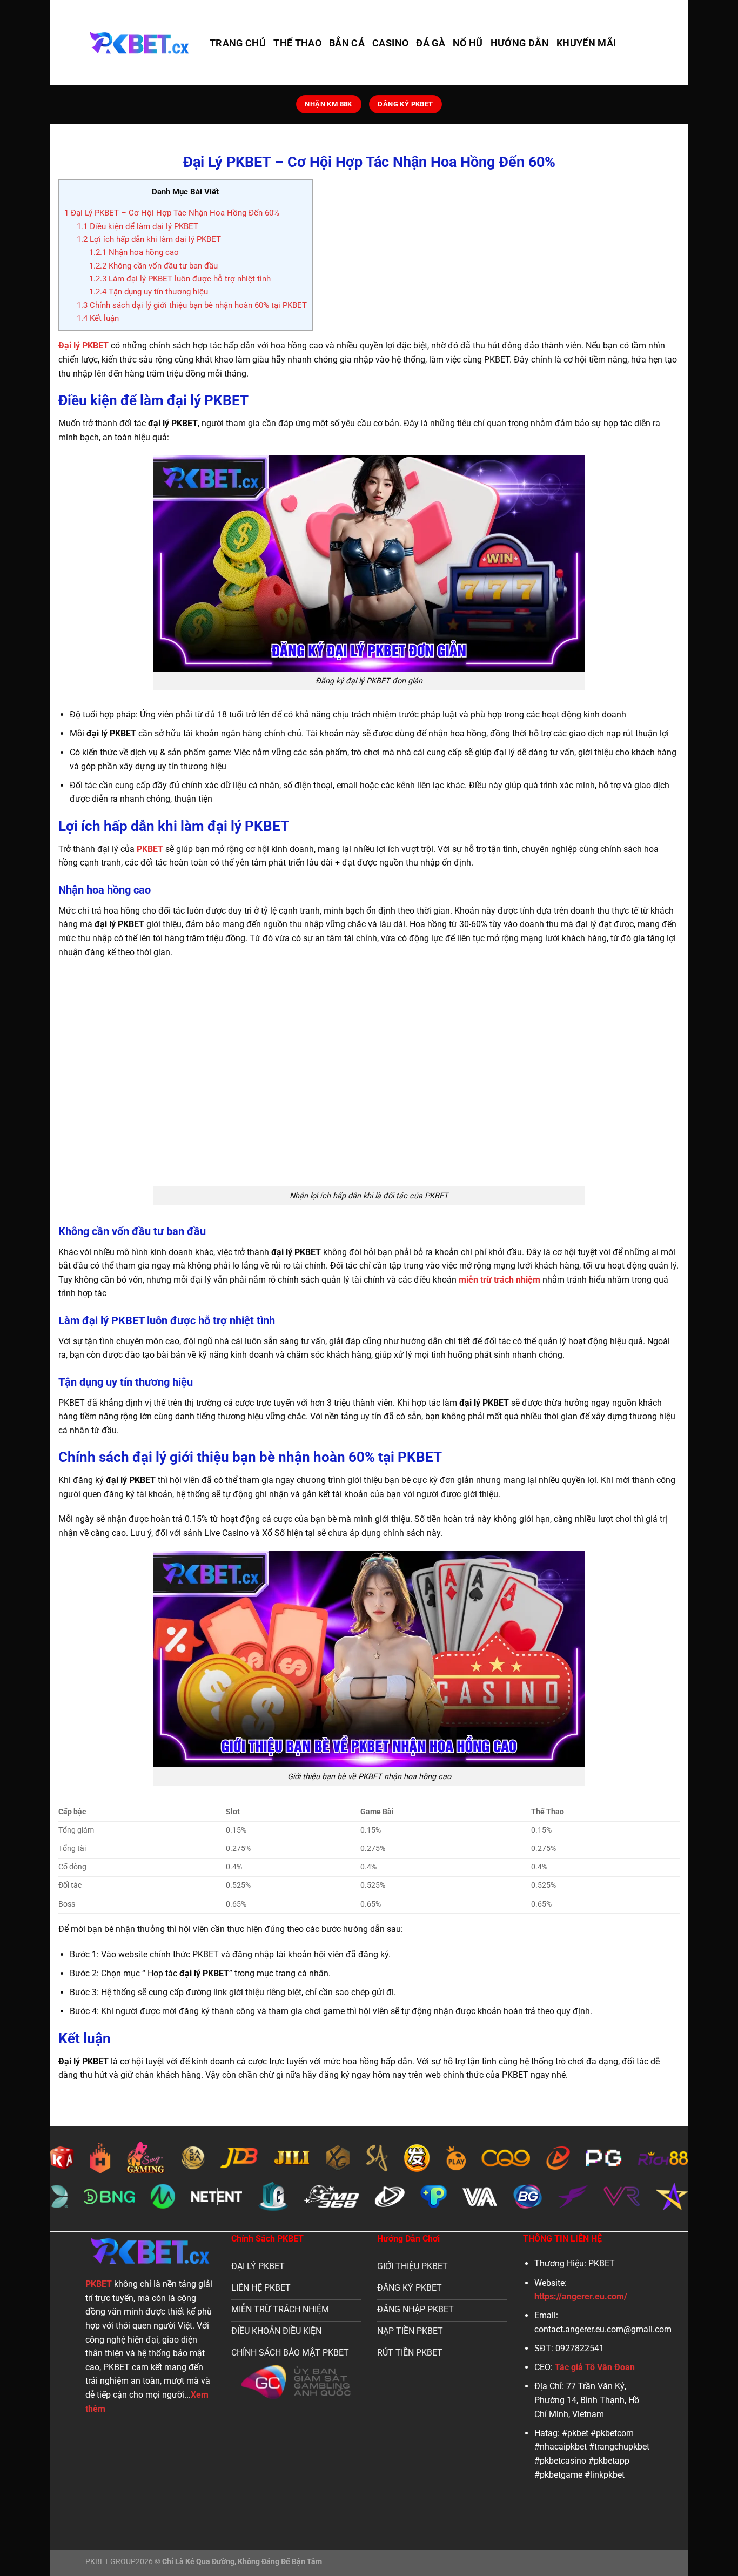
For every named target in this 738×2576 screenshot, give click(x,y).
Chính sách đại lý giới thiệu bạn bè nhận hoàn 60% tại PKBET (192, 305)
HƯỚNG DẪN (520, 43)
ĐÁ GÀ (431, 43)
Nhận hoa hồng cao (134, 252)
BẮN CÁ (347, 43)
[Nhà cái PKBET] (139, 42)
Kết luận (98, 318)
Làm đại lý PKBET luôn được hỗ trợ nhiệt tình (180, 279)
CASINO (390, 43)
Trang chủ (238, 43)
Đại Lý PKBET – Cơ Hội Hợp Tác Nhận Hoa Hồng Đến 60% (172, 213)
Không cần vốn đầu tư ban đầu (153, 266)
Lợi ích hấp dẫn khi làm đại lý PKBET (149, 239)
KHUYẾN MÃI (586, 43)
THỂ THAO (297, 43)
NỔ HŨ (468, 43)
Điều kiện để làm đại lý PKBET (137, 226)
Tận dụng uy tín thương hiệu (149, 292)
